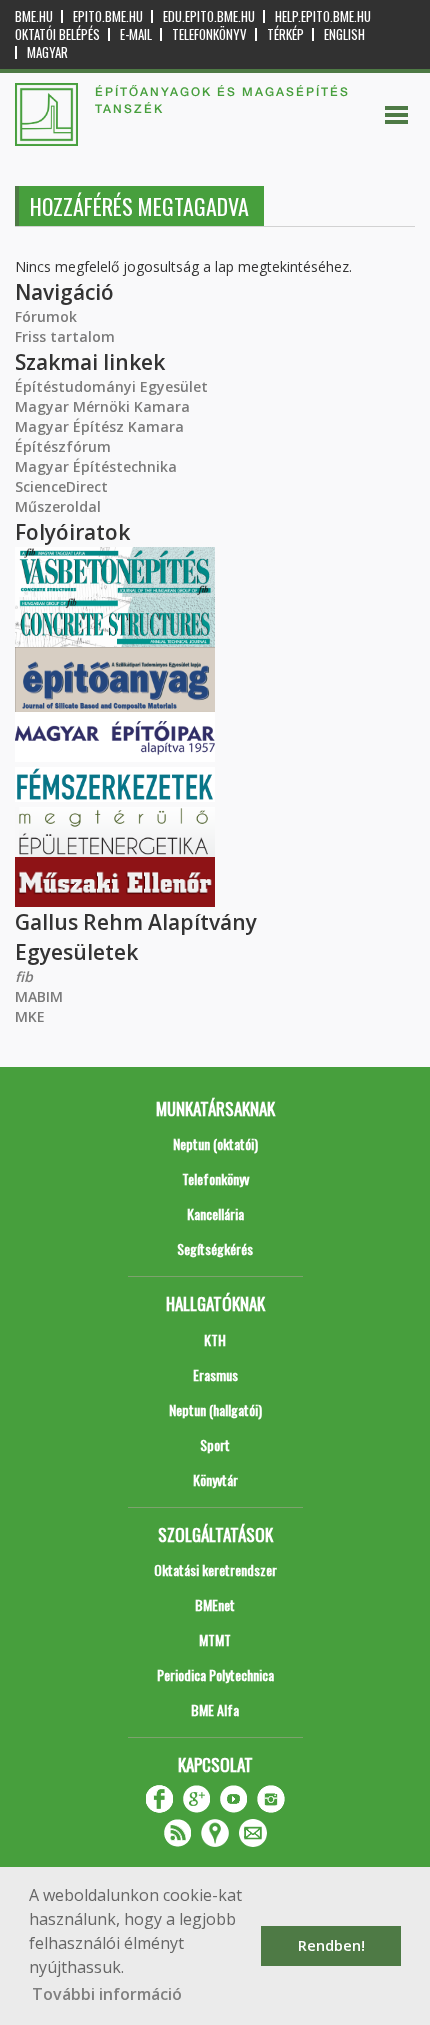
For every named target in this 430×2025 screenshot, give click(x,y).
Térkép (285, 34)
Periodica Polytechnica (215, 1674)
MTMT (215, 1639)
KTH (215, 1339)
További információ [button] (107, 1994)
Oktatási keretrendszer (215, 1569)
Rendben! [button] (331, 1945)
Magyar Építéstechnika (96, 466)
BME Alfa (215, 1709)
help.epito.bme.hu (323, 16)
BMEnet (215, 1604)
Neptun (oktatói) (215, 1143)
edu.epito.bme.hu (209, 16)
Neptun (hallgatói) (215, 1409)
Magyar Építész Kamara (99, 426)
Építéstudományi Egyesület (111, 386)
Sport (215, 1444)
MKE (30, 1016)
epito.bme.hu (108, 16)
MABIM (39, 996)
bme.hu (34, 16)
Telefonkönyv (209, 34)
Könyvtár (215, 1479)
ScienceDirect (61, 486)
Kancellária (215, 1213)
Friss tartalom (65, 336)
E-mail (136, 34)
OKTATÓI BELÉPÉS (57, 34)
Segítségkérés (215, 1248)
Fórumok (46, 316)
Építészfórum (63, 446)
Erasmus (215, 1374)
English (344, 34)
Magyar (47, 52)
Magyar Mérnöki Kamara (102, 406)
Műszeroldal (58, 506)
